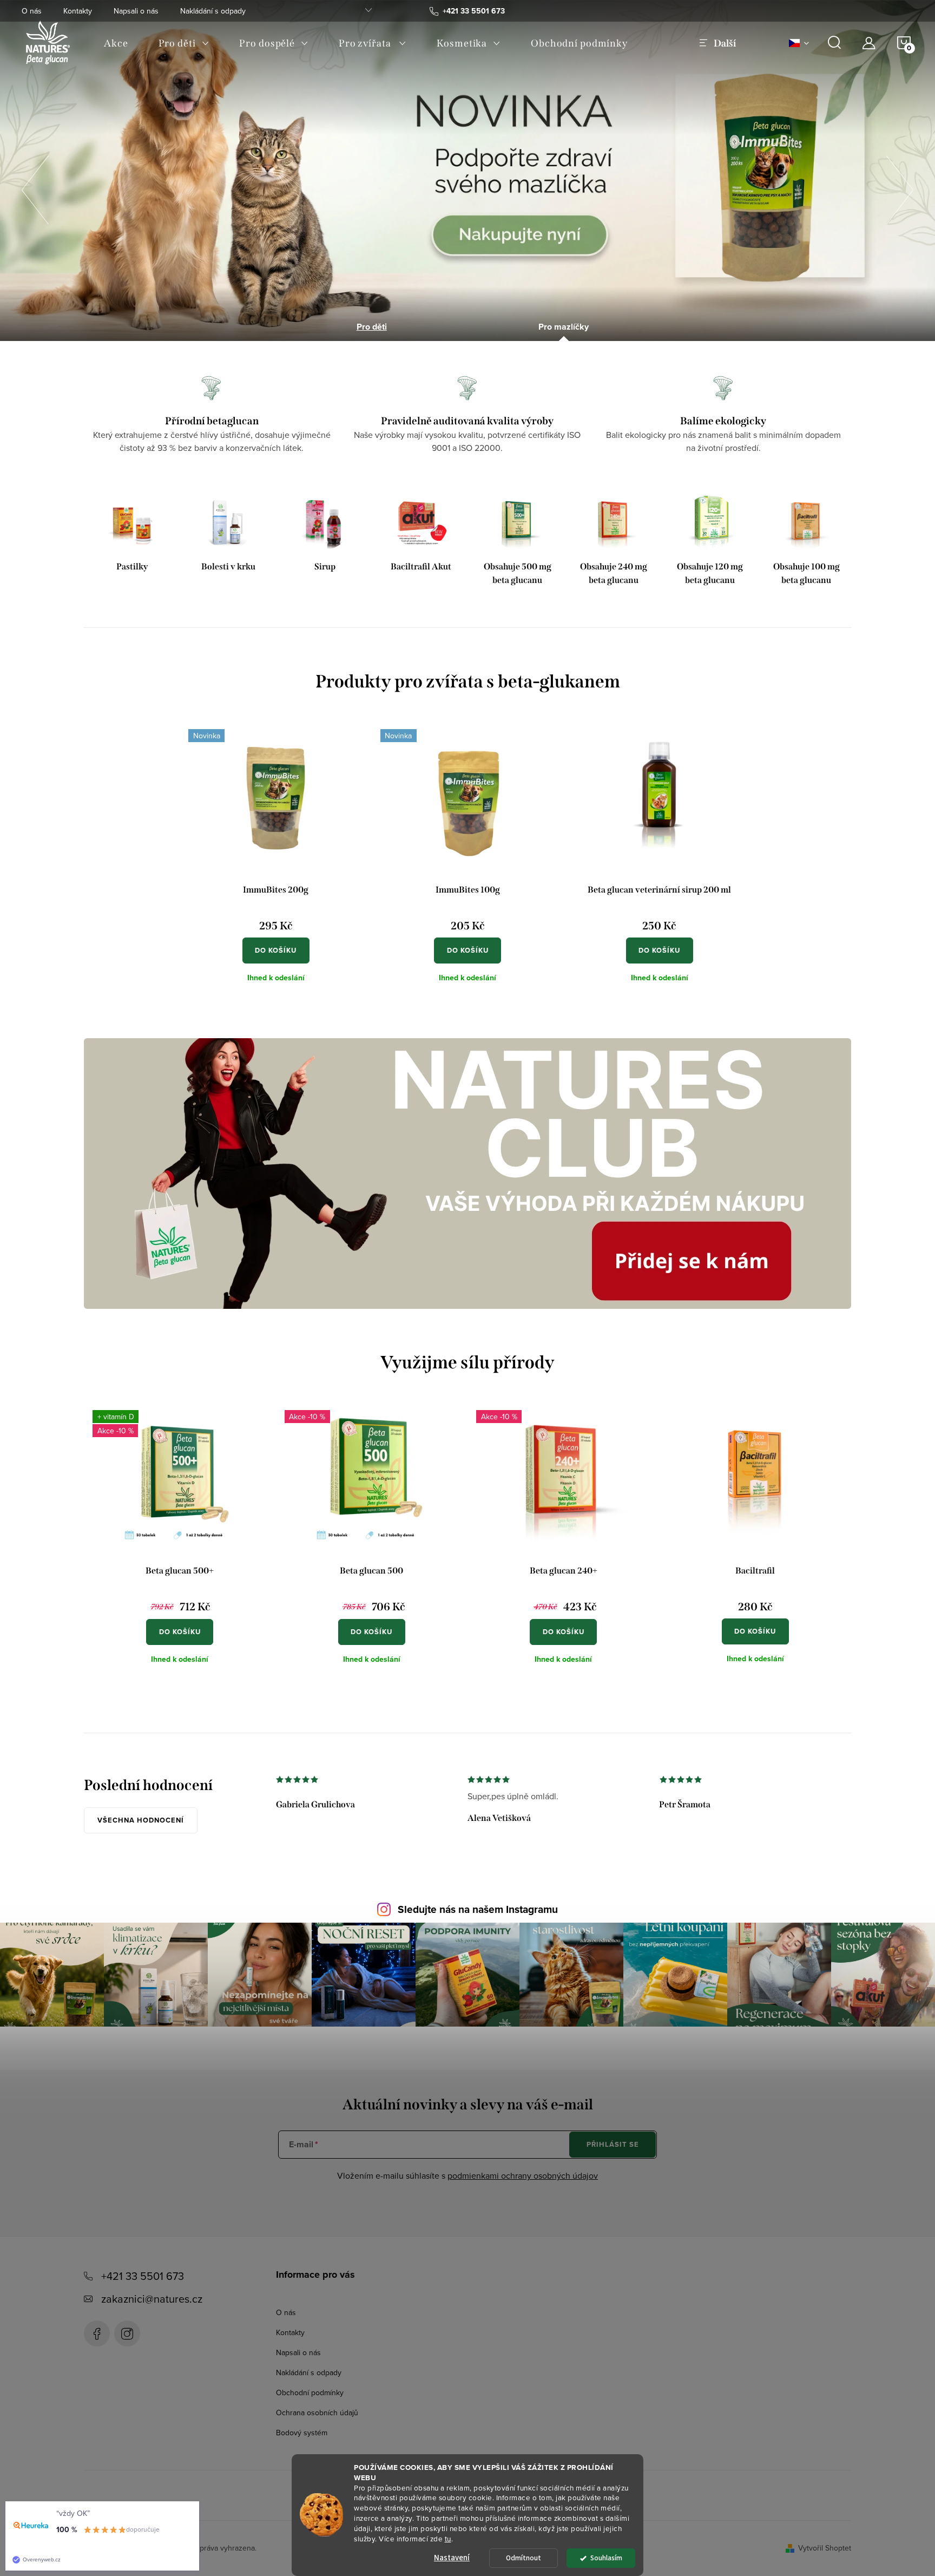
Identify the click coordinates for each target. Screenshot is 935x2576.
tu (448, 2538)
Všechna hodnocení (141, 1820)
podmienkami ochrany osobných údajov (523, 2175)
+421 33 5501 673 (143, 2276)
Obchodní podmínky (310, 2393)
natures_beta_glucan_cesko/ (127, 2334)
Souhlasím (606, 2558)
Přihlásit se (613, 2144)
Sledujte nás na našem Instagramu (478, 1909)
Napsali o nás (136, 11)
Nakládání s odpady (213, 11)
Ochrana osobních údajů (317, 2413)
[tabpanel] (132, 542)
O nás (32, 11)
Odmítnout (524, 2558)
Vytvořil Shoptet (825, 2548)
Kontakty (78, 11)
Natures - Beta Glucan (97, 2334)
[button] (35, 187)
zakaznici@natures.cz (152, 2299)
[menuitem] (116, 43)
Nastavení (452, 2558)
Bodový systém (302, 2433)
